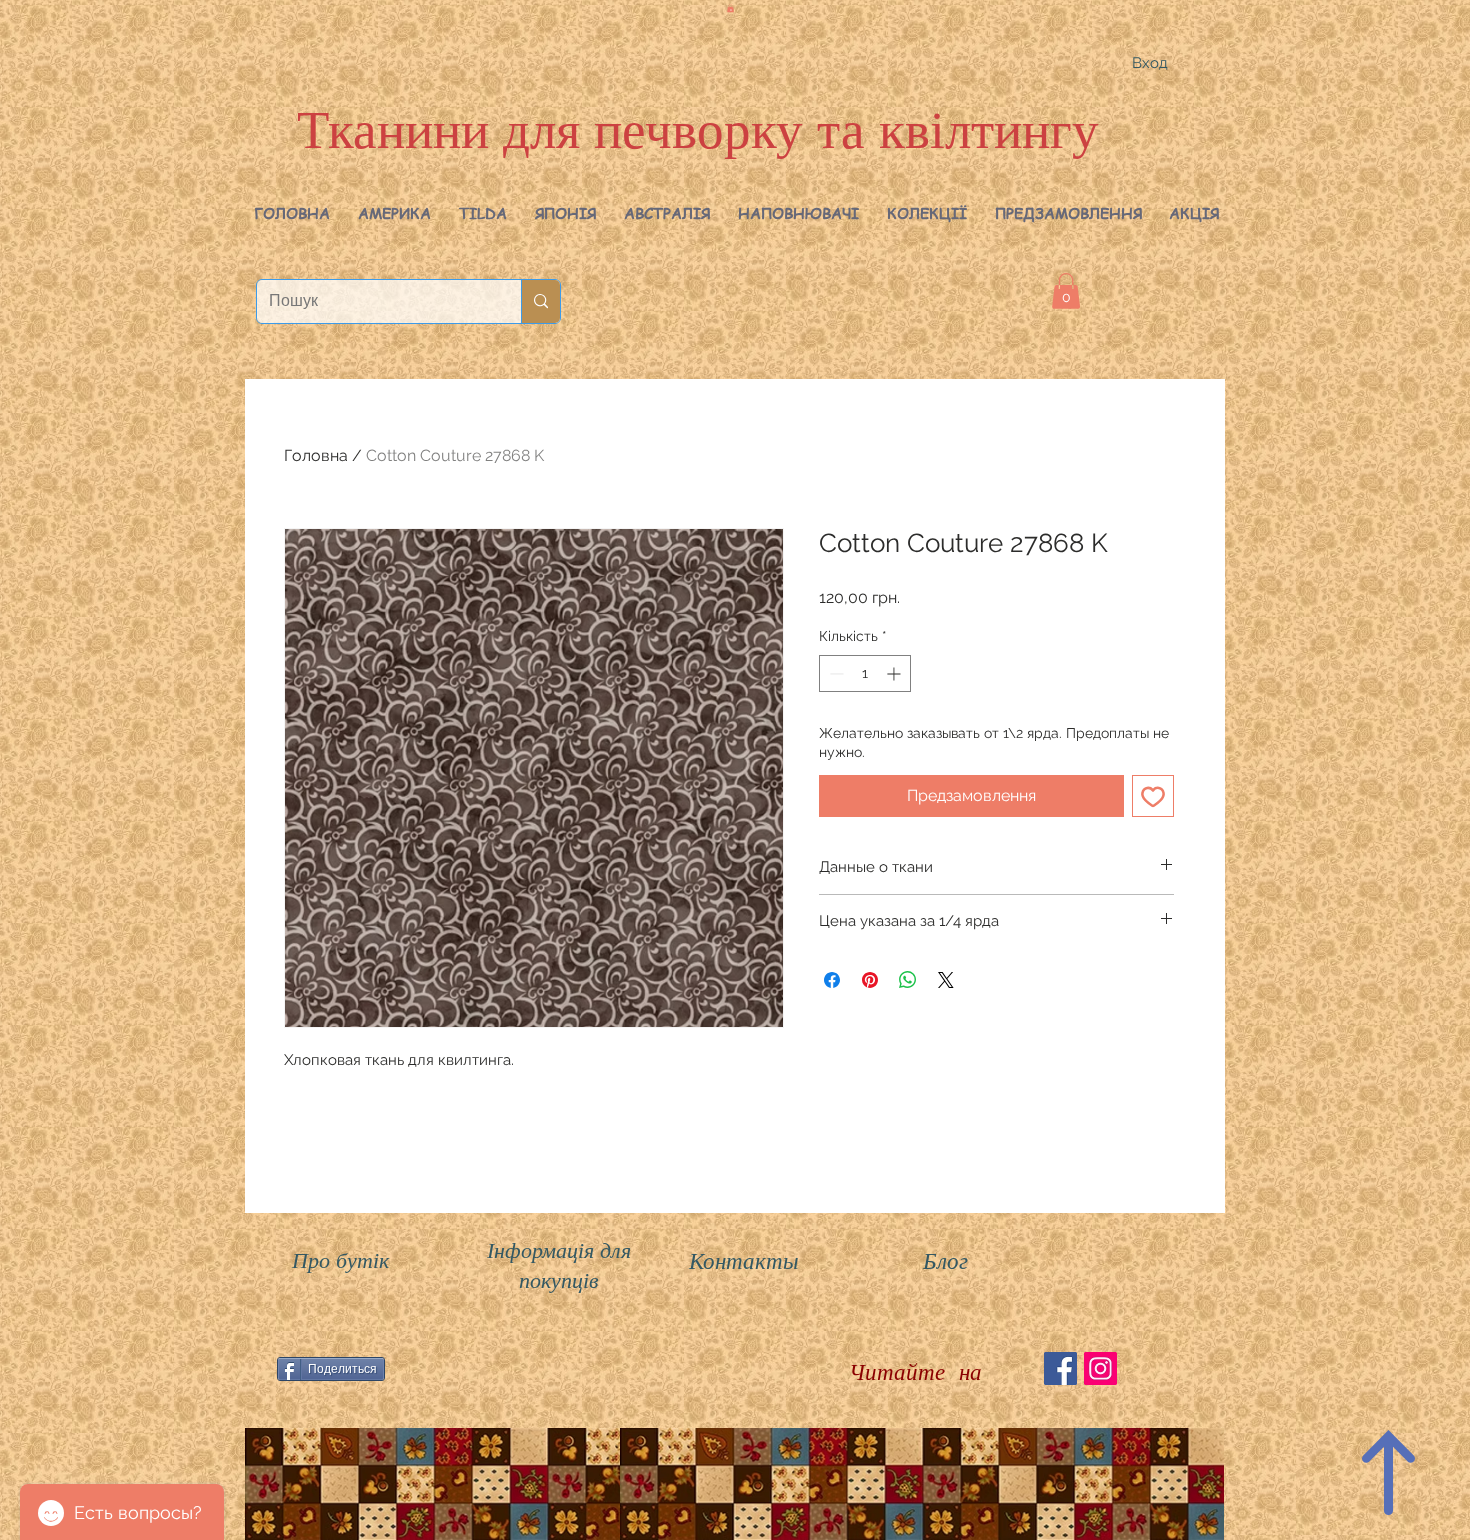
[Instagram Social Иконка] (1100, 1368)
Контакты (744, 1259)
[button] (394, 213)
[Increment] (895, 673)
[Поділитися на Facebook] (832, 980)
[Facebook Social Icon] (1060, 1368)
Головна (316, 455)
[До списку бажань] (1153, 796)
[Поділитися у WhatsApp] (908, 980)
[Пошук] (540, 301)
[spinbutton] (865, 673)
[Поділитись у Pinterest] (870, 980)
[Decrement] (834, 673)
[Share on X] (946, 980)
